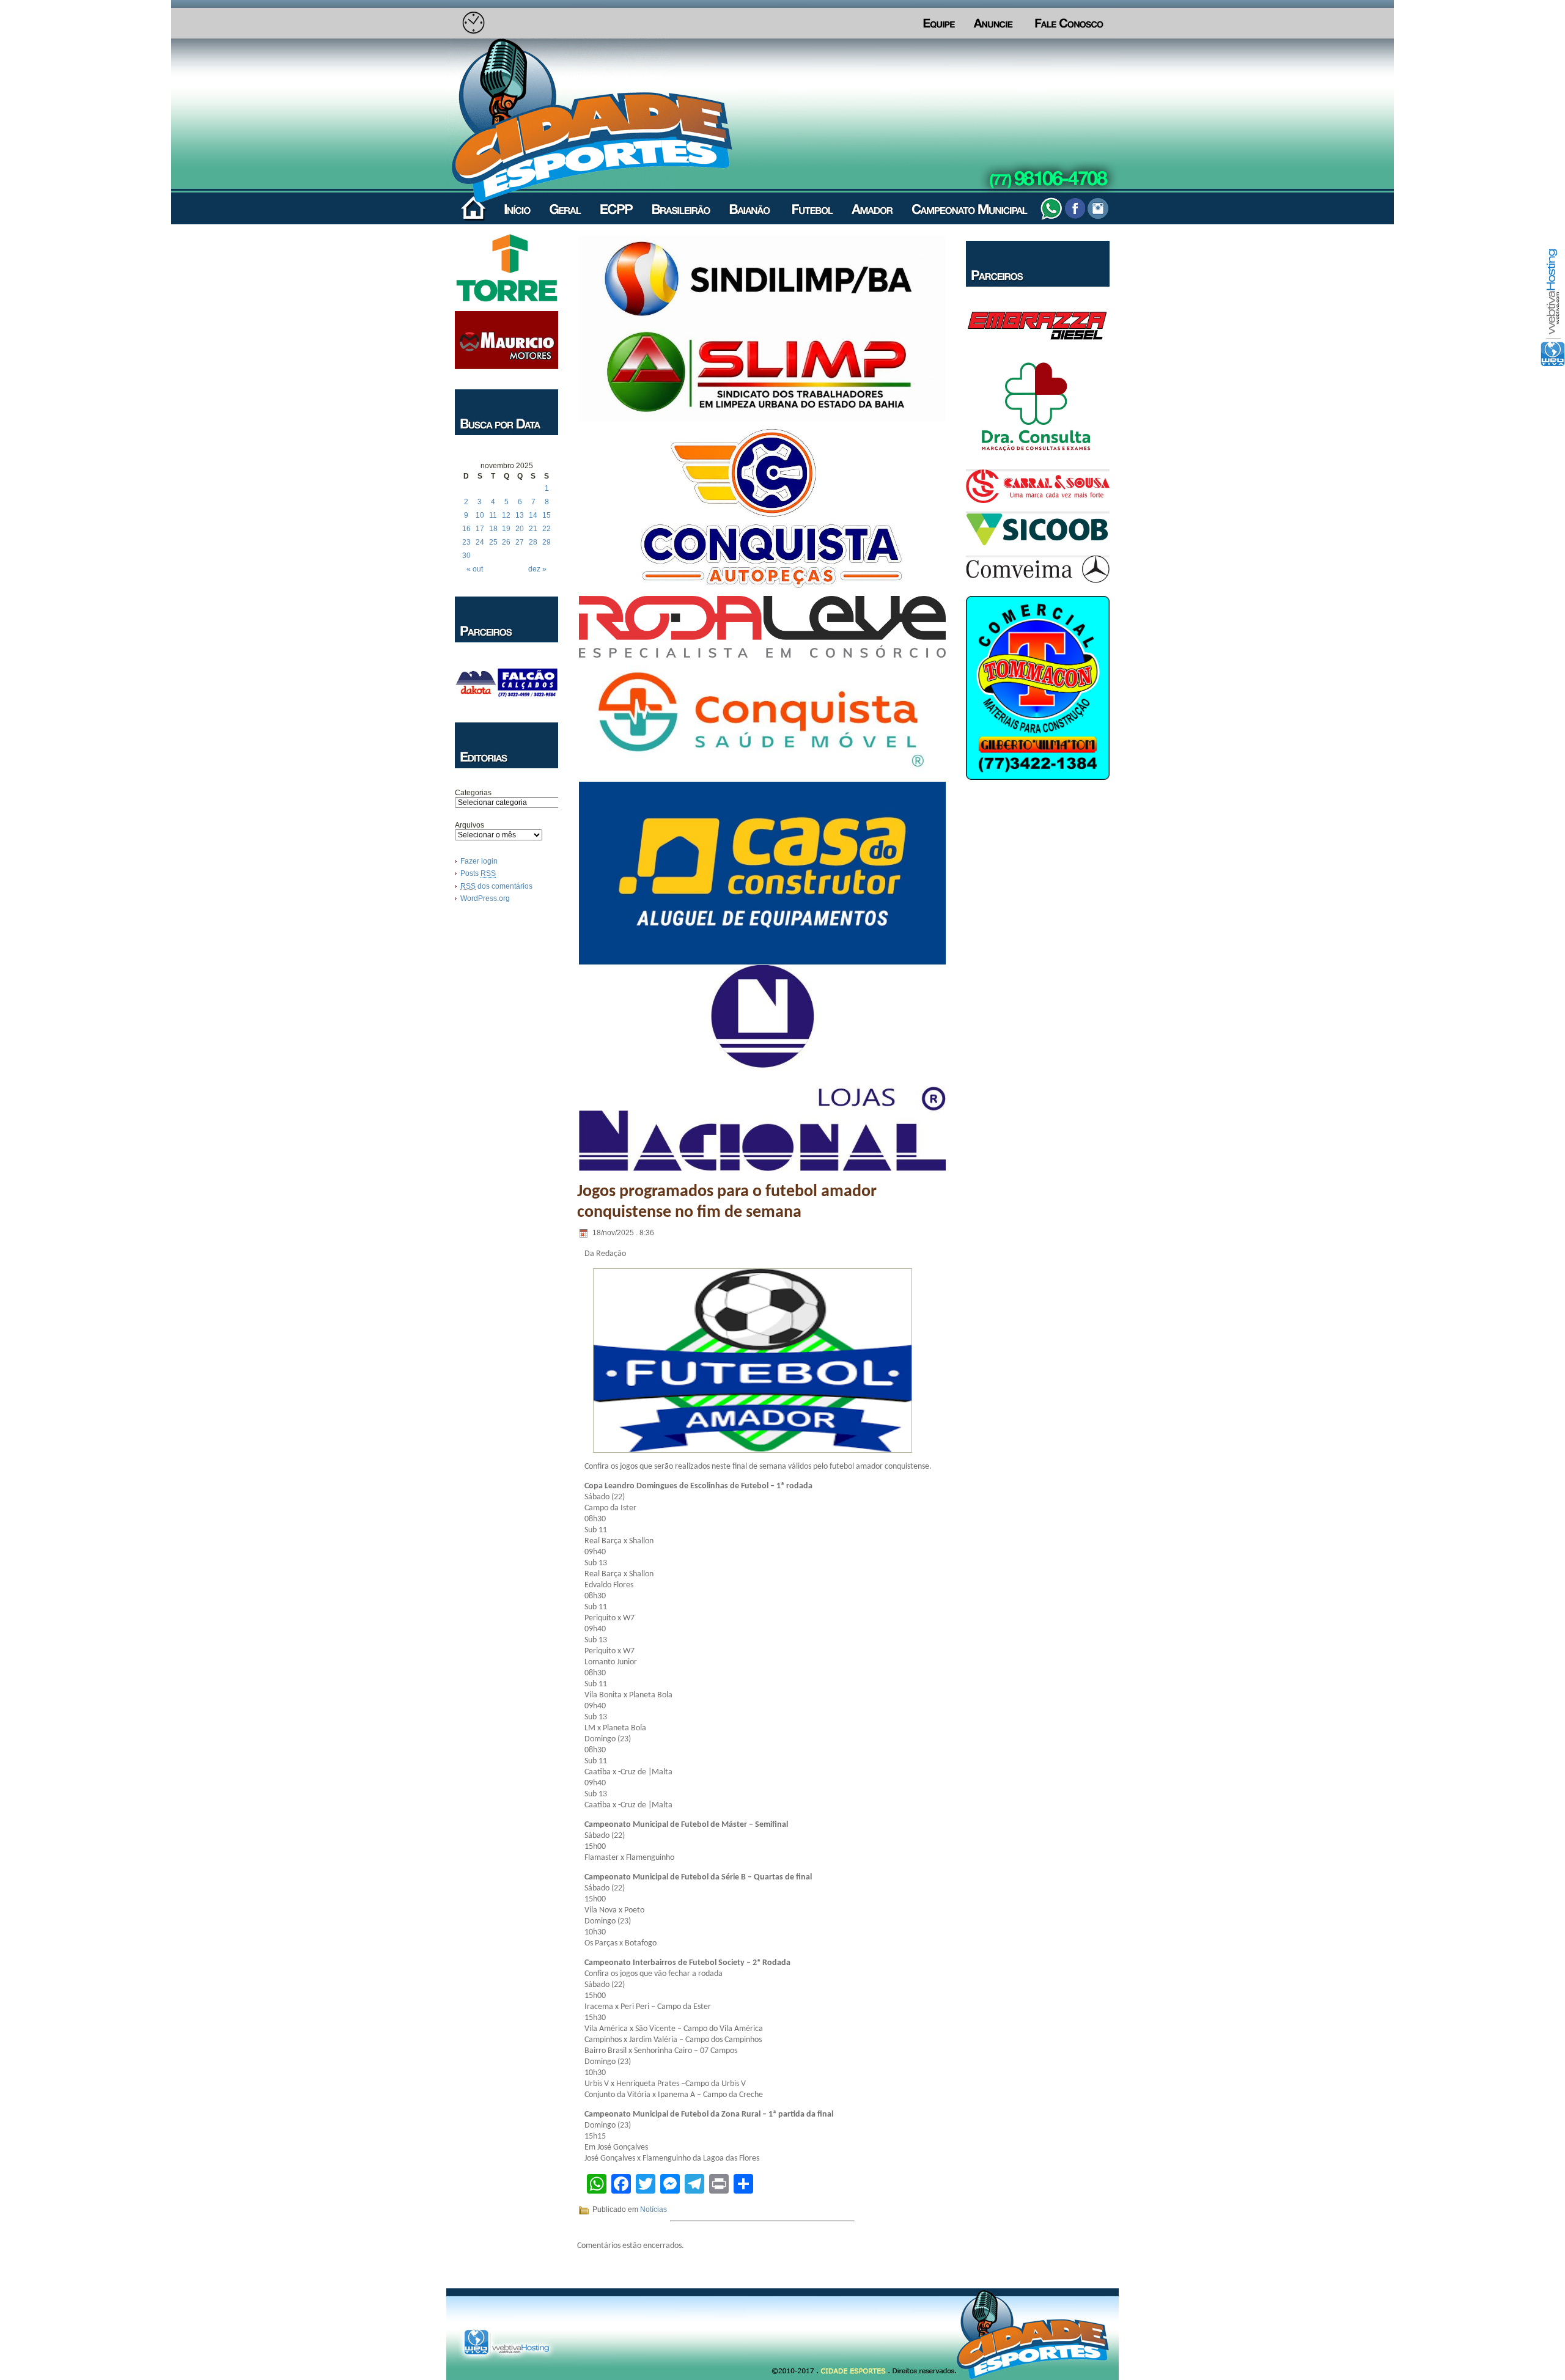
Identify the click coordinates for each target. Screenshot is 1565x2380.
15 (547, 515)
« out (475, 569)
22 (547, 529)
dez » (537, 569)
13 (520, 515)
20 (520, 529)
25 (493, 542)
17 (480, 529)
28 (533, 542)
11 (493, 515)
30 (466, 556)
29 (547, 542)
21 (533, 529)
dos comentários (496, 886)
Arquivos (469, 825)
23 (466, 542)
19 (506, 529)
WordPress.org (485, 898)
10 (480, 515)
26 (506, 542)
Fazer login (479, 861)
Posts (478, 873)
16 (466, 529)
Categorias (473, 793)
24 (480, 542)
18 (493, 529)
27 (520, 542)
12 (506, 515)
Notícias (654, 2209)
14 (533, 515)
